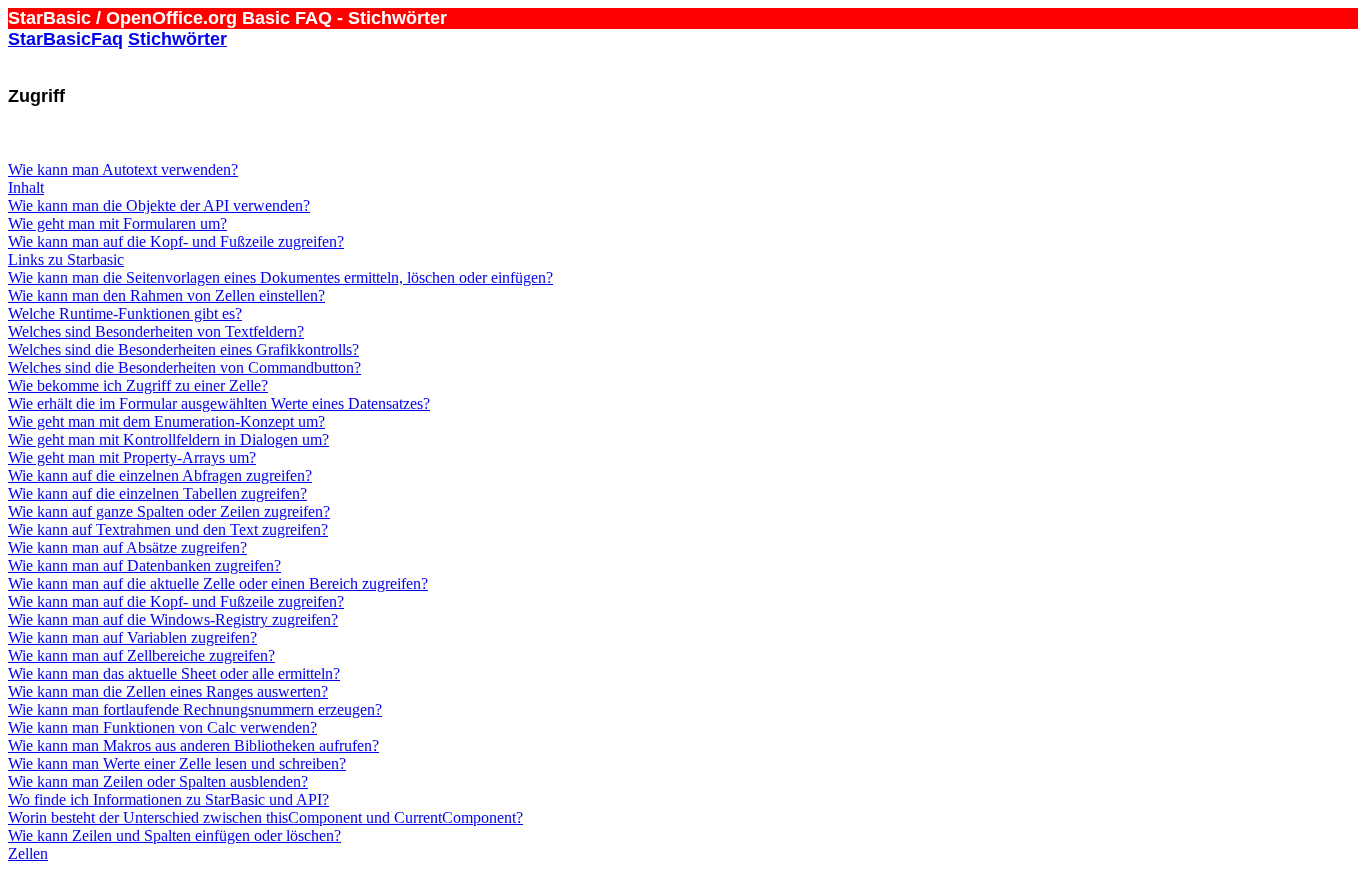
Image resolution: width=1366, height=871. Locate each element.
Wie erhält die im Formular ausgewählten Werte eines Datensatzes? (219, 403)
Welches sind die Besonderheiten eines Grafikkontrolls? (183, 349)
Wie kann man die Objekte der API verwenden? (159, 205)
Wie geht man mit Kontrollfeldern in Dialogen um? (168, 439)
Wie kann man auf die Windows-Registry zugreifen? (173, 619)
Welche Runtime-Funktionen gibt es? (125, 313)
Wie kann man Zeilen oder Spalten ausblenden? (158, 781)
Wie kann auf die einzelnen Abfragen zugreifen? (160, 475)
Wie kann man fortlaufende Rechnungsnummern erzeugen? (195, 709)
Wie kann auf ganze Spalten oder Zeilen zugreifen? (169, 511)
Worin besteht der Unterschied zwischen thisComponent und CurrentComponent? (265, 817)
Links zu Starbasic (66, 259)
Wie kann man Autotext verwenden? (123, 169)
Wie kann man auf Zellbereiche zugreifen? (141, 655)
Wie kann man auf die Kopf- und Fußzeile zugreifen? (176, 241)
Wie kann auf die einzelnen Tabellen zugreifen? (157, 493)
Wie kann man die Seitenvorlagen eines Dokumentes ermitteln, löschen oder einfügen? (280, 277)
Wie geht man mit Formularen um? (117, 223)
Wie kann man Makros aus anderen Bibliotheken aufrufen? (193, 745)
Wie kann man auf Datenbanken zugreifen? (144, 565)
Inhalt (26, 187)
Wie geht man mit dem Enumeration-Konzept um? (166, 421)
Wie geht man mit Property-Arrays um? (132, 457)
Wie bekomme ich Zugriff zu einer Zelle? (138, 385)
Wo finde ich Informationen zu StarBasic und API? (168, 799)
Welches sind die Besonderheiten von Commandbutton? (184, 367)
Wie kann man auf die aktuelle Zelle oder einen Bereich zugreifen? (218, 583)
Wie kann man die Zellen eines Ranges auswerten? (168, 691)
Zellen (28, 853)
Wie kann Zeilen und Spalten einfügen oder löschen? (174, 835)
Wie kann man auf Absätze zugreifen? (127, 547)
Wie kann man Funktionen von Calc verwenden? (162, 727)
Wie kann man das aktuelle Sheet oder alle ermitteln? (174, 673)
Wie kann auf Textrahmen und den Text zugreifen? (168, 529)
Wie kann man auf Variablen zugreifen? (132, 637)
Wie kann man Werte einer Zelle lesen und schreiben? (177, 763)
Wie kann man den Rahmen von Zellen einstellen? (166, 295)
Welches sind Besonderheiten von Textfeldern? (156, 331)
